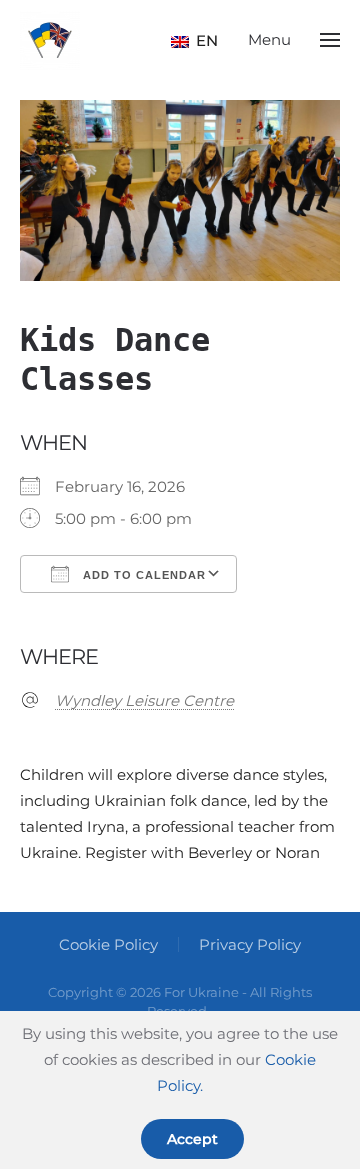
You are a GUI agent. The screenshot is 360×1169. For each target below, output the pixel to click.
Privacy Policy (250, 944)
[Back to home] (50, 40)
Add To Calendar (142, 575)
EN (200, 40)
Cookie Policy (108, 944)
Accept (192, 1139)
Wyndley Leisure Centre (144, 700)
